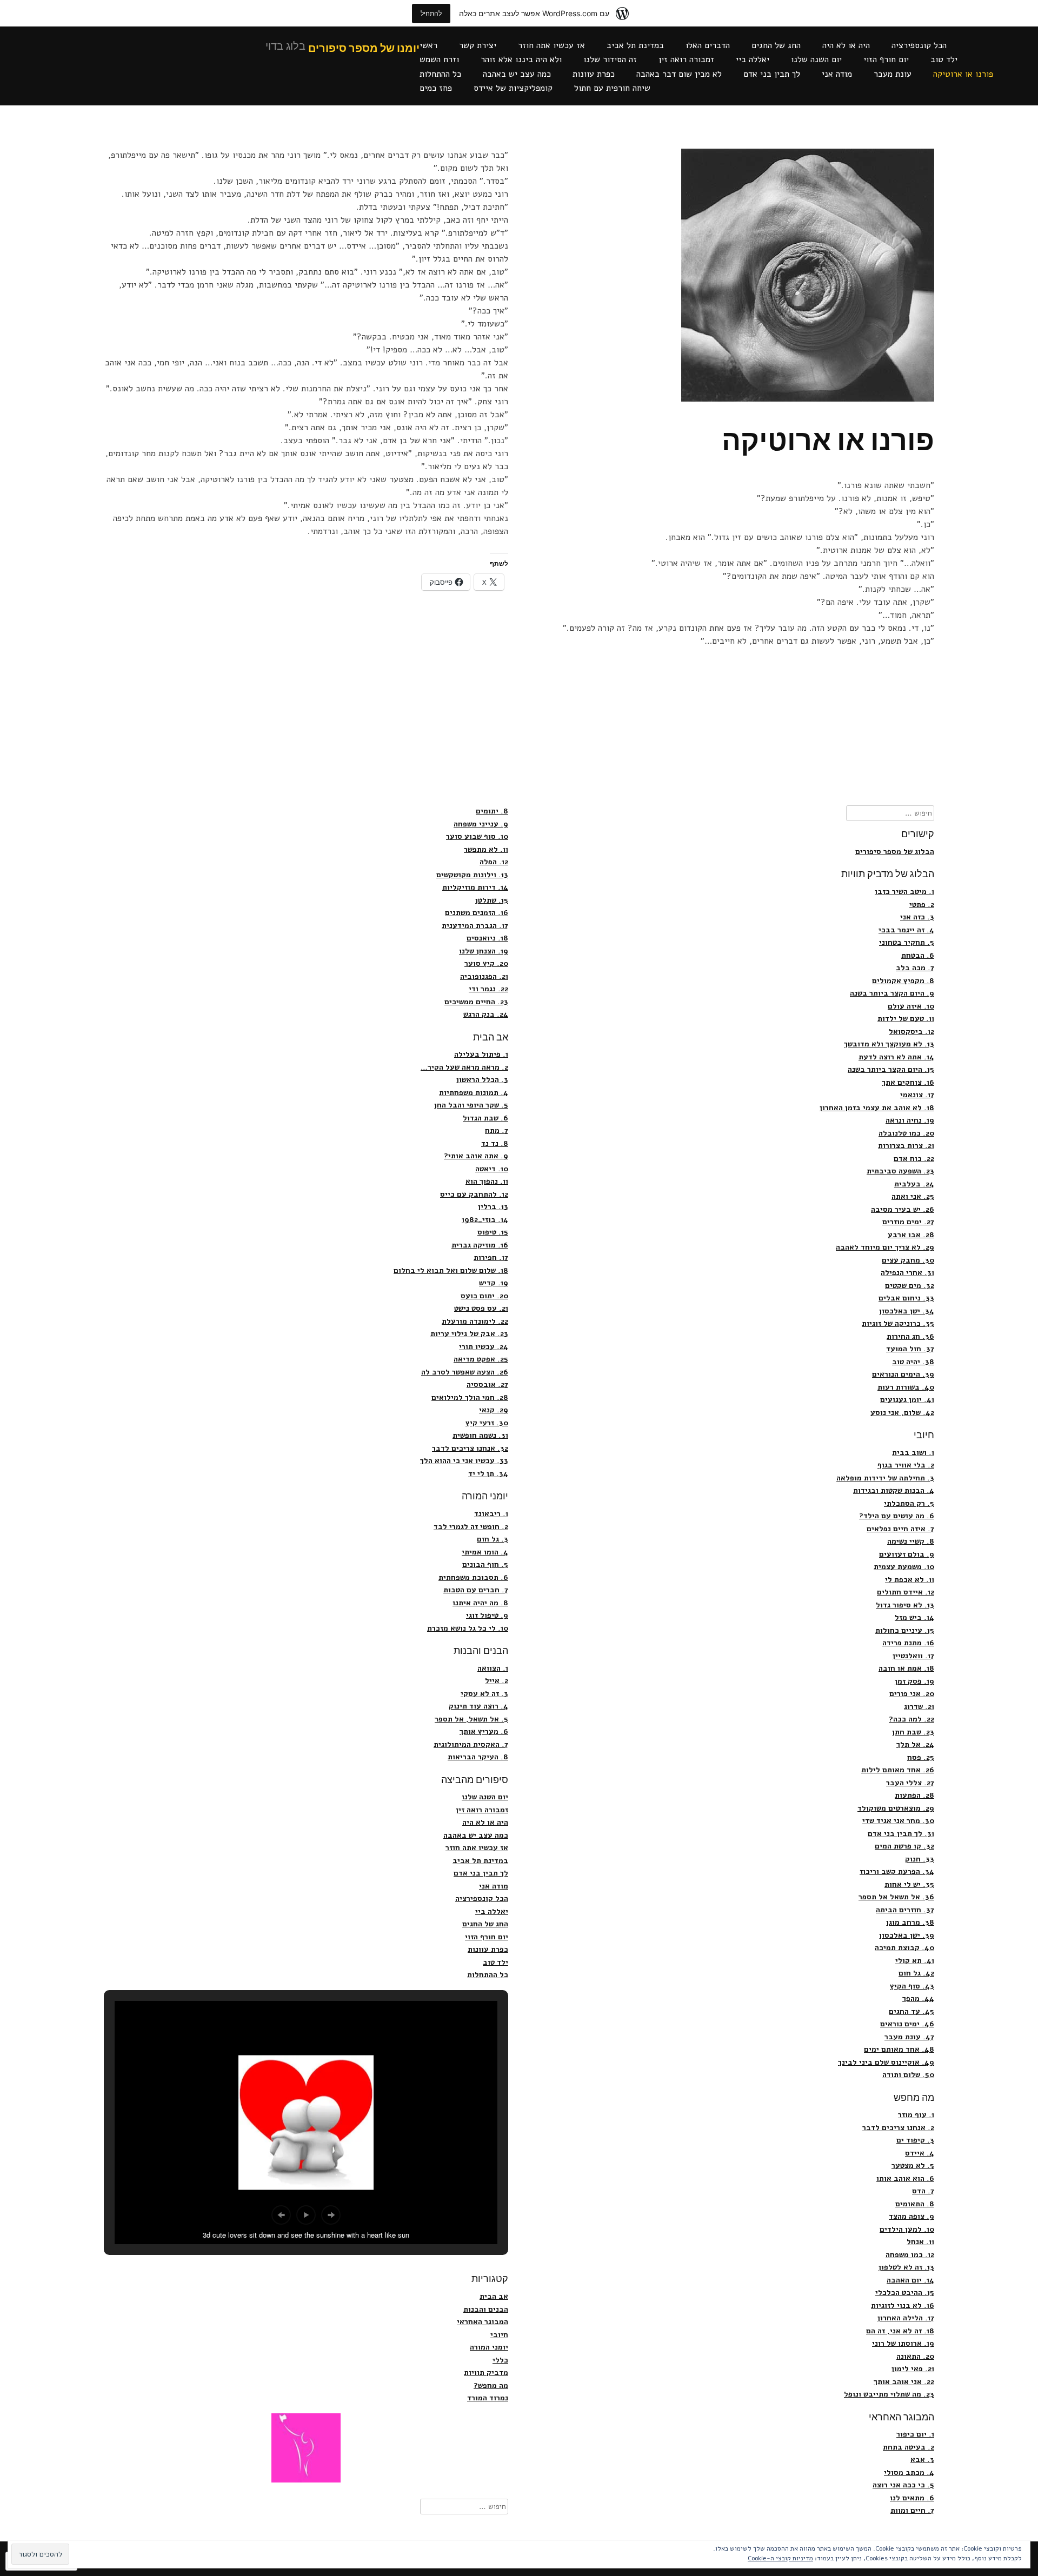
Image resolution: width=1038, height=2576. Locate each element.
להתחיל (431, 13)
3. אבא (922, 2460)
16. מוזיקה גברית (480, 1245)
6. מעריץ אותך (484, 1731)
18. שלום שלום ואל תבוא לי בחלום (451, 1270)
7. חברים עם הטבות (476, 1590)
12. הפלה (494, 862)
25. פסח (921, 1757)
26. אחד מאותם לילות (898, 1770)
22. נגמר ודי (488, 989)
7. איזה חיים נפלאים (900, 1529)
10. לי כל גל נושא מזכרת (468, 1628)
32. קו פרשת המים (904, 1846)
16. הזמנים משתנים (477, 913)
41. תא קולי (915, 1961)
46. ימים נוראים (907, 2024)
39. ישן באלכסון (907, 1935)
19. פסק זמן (914, 1681)
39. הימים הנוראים (903, 1374)
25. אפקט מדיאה (481, 1359)
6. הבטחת (918, 955)
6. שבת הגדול (485, 1118)
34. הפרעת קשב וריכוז (897, 1871)
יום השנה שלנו (816, 59)
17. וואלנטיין (913, 1656)
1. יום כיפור (915, 2434)
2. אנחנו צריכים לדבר (898, 2128)
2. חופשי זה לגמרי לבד (471, 1527)
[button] (281, 2215)
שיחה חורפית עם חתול (612, 88)
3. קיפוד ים (915, 2140)
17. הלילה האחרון (906, 2318)
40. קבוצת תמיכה (904, 1948)
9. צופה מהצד (911, 2216)
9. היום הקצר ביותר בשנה (892, 993)
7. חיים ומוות (912, 2510)
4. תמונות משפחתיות (474, 1093)
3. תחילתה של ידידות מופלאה (885, 1478)
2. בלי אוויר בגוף (906, 1465)
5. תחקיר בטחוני (907, 942)
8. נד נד (495, 1143)
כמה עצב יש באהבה (517, 74)
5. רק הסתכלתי (909, 1503)
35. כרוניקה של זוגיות (898, 1323)
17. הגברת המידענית (475, 926)
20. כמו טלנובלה (906, 1133)
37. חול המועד (910, 1349)
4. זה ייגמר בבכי (906, 930)
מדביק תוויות (486, 2373)
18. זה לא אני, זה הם (900, 2331)
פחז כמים (436, 88)
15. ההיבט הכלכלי (905, 2293)
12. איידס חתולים (906, 1592)
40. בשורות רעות (906, 1387)
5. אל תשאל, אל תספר (471, 1719)
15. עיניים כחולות (905, 1630)
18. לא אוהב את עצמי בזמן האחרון (877, 1108)
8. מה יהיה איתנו (480, 1603)
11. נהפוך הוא (487, 1181)
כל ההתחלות (440, 74)
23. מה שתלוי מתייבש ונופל (889, 2394)
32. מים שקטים (910, 1286)
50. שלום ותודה (908, 2075)
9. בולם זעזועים (907, 1554)
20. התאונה (915, 2356)
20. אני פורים (912, 1694)
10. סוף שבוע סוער (477, 836)
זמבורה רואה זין (686, 59)
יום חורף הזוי (886, 59)
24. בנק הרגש (486, 1014)
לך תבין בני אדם (772, 74)
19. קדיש (494, 1283)
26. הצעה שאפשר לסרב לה (465, 1372)
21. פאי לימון (913, 2369)
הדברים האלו (708, 45)
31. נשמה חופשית (480, 1435)
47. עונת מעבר (909, 2037)
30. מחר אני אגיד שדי (898, 1821)
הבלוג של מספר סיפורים (895, 852)
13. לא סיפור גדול (905, 1605)
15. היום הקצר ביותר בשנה (891, 1069)
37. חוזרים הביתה (905, 1910)
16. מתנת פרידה (908, 1643)
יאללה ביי (753, 59)
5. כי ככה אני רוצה (903, 2485)
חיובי (499, 2335)
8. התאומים (915, 2204)
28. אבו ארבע (911, 1235)
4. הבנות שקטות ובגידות (894, 1490)
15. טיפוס (493, 1232)
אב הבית (494, 2296)
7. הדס (923, 2191)
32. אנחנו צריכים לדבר (470, 1448)
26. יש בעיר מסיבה (903, 1209)
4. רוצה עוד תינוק (478, 1706)
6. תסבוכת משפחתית (473, 1577)
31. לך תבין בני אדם (901, 1834)
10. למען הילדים (907, 2229)
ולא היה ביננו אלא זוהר (521, 59)
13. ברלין (493, 1207)
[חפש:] (890, 813)
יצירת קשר (478, 45)
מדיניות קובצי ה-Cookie (780, 2558)
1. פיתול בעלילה (481, 1054)
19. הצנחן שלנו (484, 951)
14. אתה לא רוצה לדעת (896, 1057)
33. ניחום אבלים (906, 1298)
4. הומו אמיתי (485, 1552)
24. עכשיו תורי (484, 1347)
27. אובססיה (487, 1384)
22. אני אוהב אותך (904, 2382)
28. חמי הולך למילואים (470, 1397)
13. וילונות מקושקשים (472, 875)
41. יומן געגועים (907, 1400)
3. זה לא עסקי (484, 1694)
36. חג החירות (910, 1336)
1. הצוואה (493, 1668)
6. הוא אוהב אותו (905, 2178)
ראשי (428, 45)
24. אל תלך (915, 1744)
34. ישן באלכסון (907, 1311)
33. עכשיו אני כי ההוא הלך (464, 1461)
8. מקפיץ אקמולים (903, 981)
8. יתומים (492, 811)
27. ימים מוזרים (908, 1222)
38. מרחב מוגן (910, 1922)
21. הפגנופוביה (484, 976)
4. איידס (920, 2153)
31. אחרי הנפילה (907, 1273)
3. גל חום (493, 1539)
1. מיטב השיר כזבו (904, 892)
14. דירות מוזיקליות (475, 887)
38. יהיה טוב (913, 1362)
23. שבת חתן (913, 1732)
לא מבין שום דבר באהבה (679, 74)
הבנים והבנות (486, 2309)
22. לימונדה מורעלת (475, 1321)
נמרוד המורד (488, 2398)
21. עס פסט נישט (481, 1308)
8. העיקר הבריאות (478, 1757)
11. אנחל (920, 2242)
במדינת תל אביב (635, 45)
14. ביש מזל (914, 1617)
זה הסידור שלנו (610, 59)
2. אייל (497, 1681)
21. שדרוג (919, 1707)
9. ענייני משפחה (481, 824)
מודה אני (837, 74)
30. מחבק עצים (908, 1260)
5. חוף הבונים (485, 1564)
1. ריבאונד (491, 1514)
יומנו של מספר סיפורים (364, 49)
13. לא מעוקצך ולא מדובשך (889, 1044)
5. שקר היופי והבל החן (471, 1105)
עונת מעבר (893, 74)
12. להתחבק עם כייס (474, 1194)
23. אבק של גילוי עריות (469, 1334)
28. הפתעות (914, 1795)
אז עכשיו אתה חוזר (551, 45)
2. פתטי (922, 905)
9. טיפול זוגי (487, 1615)
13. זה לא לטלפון (906, 2267)
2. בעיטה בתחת (909, 2447)
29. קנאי (494, 1410)
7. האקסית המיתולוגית (471, 1744)
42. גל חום (916, 1973)
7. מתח (497, 1130)
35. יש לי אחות (909, 1884)
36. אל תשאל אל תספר (896, 1897)
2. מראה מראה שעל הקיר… (464, 1067)
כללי (500, 2360)
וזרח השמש (439, 59)
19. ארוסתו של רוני (903, 2343)
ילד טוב (944, 59)
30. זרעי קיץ (487, 1423)
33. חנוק (920, 1859)
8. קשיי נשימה (911, 1541)
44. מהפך (918, 1998)
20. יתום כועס (484, 1296)
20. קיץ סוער (486, 963)
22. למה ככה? (911, 1719)
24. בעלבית (914, 1184)
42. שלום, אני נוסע (902, 1413)
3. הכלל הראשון (482, 1080)
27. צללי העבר (910, 1783)
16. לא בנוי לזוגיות (903, 2305)
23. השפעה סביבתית (900, 1171)
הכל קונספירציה (919, 45)
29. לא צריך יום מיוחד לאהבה (885, 1247)
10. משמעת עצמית (904, 1567)
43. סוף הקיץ (912, 1986)
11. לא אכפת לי (910, 1580)
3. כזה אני (917, 917)
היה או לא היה (846, 45)
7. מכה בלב (915, 968)
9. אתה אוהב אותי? (476, 1156)
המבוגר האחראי (483, 2322)
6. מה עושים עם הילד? (897, 1516)
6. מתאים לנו (912, 2498)
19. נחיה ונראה (910, 1120)
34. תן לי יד (488, 1474)
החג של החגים (776, 45)
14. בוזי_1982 (485, 1220)
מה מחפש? (491, 2385)
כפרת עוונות (594, 74)
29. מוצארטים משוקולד (896, 1808)
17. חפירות (491, 1257)
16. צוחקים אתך (908, 1082)
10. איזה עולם (911, 1006)
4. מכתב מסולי (909, 2472)
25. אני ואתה (913, 1196)
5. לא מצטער (913, 2165)
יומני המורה (489, 2347)
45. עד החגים (911, 2011)
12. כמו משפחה (910, 2255)
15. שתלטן (492, 900)
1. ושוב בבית (913, 1453)
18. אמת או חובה (906, 1668)
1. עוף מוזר (916, 2115)
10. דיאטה (492, 1169)
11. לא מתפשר (486, 849)
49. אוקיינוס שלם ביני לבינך (886, 2062)
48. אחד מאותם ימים (899, 2049)
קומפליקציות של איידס (513, 88)
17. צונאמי (917, 1095)
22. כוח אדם (914, 1159)
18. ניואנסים (487, 938)
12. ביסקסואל (911, 1032)
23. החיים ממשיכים (476, 1002)
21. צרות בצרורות (906, 1146)
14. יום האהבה (910, 2280)
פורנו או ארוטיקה (963, 74)
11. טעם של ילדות (906, 1019)
